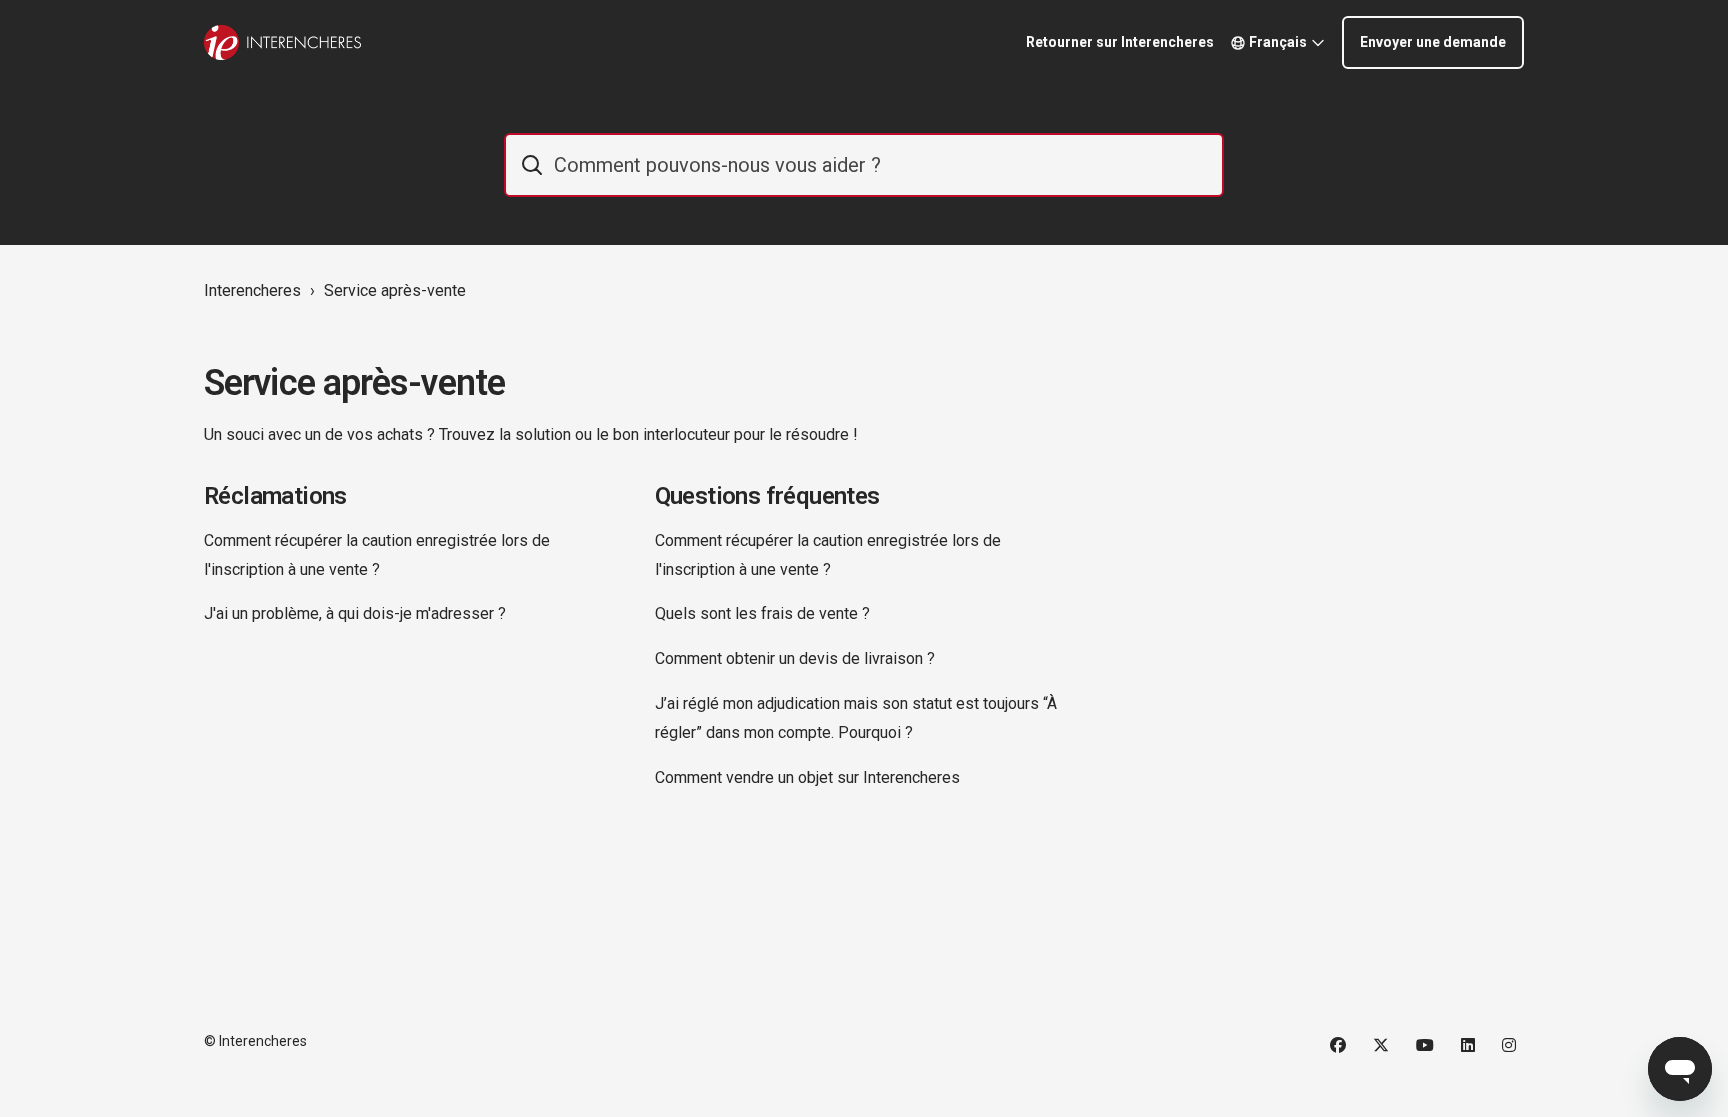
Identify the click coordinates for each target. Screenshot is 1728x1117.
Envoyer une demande (1433, 42)
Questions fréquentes (767, 496)
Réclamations (275, 496)
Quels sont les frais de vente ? (762, 613)
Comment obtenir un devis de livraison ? (795, 658)
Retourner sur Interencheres (1120, 42)
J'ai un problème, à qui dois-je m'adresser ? (355, 613)
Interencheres (252, 290)
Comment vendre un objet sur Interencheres (807, 777)
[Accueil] (282, 42)
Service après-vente (395, 290)
